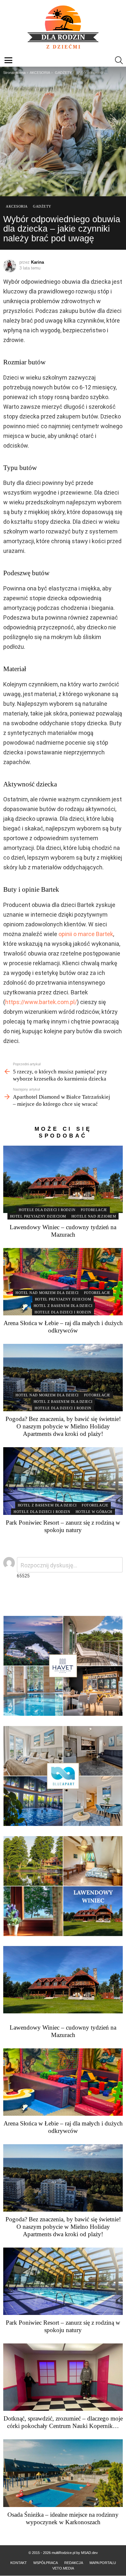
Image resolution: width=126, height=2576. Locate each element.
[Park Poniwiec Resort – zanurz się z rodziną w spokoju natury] (63, 1481)
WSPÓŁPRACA (46, 2563)
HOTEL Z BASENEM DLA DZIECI (63, 1306)
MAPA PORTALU (103, 2563)
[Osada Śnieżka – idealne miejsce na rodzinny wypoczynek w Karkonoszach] (63, 2473)
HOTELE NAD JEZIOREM (94, 1216)
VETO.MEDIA (63, 2568)
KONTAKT (19, 2563)
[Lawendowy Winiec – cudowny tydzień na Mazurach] (63, 1179)
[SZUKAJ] (119, 60)
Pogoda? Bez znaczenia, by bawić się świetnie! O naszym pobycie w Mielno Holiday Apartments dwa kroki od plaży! (63, 1426)
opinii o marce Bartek (86, 934)
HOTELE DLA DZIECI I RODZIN (47, 1210)
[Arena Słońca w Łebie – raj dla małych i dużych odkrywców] (63, 1282)
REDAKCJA (74, 2563)
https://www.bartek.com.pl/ (41, 1002)
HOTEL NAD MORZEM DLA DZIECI (47, 1293)
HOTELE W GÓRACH (94, 1512)
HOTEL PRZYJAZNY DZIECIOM (38, 1216)
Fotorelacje (94, 1210)
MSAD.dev (89, 2553)
